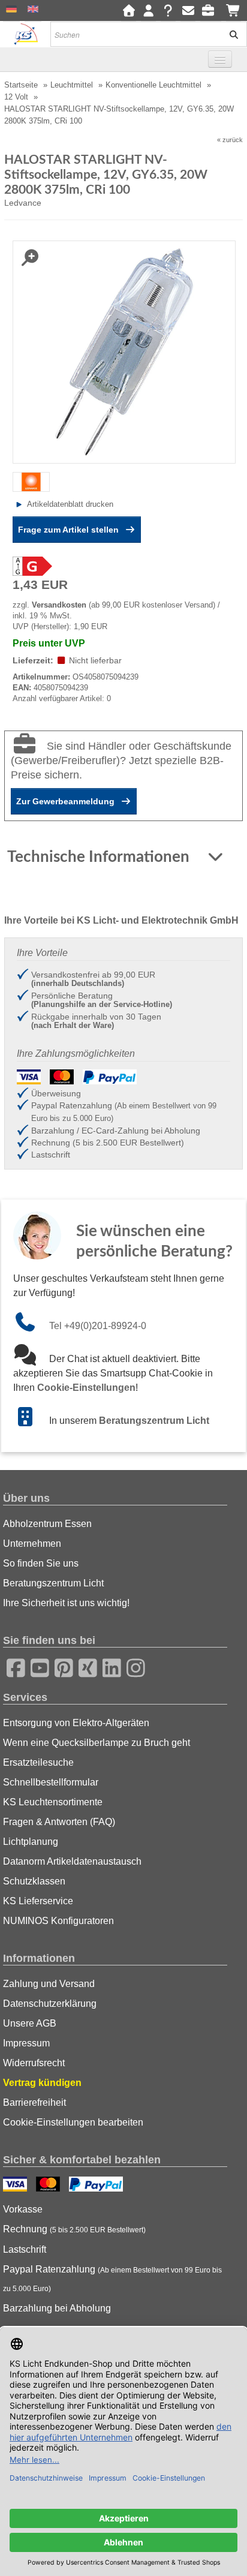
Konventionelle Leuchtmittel (153, 85)
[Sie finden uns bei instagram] (132, 1666)
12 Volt (16, 97)
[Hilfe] (168, 11)
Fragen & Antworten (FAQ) (59, 1822)
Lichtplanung (31, 1842)
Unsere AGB (30, 2023)
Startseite (21, 85)
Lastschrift (25, 2249)
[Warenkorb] (234, 11)
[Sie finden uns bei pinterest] (60, 1666)
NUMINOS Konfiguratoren (58, 1921)
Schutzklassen (34, 1881)
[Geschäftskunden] (211, 11)
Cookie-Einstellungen (86, 1388)
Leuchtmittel (72, 85)
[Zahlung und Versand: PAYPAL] (97, 2186)
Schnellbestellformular (51, 1782)
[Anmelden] (148, 11)
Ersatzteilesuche (38, 1762)
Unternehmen (32, 1544)
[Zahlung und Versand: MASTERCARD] (49, 2186)
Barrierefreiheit (34, 2102)
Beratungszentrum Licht (154, 1421)
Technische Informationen (100, 857)
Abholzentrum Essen (47, 1524)
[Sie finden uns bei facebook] (12, 1666)
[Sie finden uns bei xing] (84, 1666)
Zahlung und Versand (49, 1984)
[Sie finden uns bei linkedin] (108, 1666)
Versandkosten (59, 605)
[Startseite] (129, 11)
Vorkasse (23, 2209)
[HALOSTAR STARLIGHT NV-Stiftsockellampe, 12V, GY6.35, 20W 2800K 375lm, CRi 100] (124, 351)
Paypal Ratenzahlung (112, 2279)
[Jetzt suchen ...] (230, 34)
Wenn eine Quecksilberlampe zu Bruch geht (97, 1743)
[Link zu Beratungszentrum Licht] (31, 1421)
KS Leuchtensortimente (53, 1802)
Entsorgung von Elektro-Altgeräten (76, 1723)
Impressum (26, 2043)
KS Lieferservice (38, 1901)
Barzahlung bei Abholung (57, 2308)
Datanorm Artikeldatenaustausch (72, 1861)
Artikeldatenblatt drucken (70, 504)
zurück (233, 140)
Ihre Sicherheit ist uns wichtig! (66, 1603)
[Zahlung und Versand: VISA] (16, 2186)
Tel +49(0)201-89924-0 (98, 1326)
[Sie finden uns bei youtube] (36, 1666)
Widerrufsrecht (34, 2063)
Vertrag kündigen (42, 2083)
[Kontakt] (188, 11)
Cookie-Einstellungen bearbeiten (73, 2122)
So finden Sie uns (41, 1563)
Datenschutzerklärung (50, 2004)
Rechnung (74, 2229)
